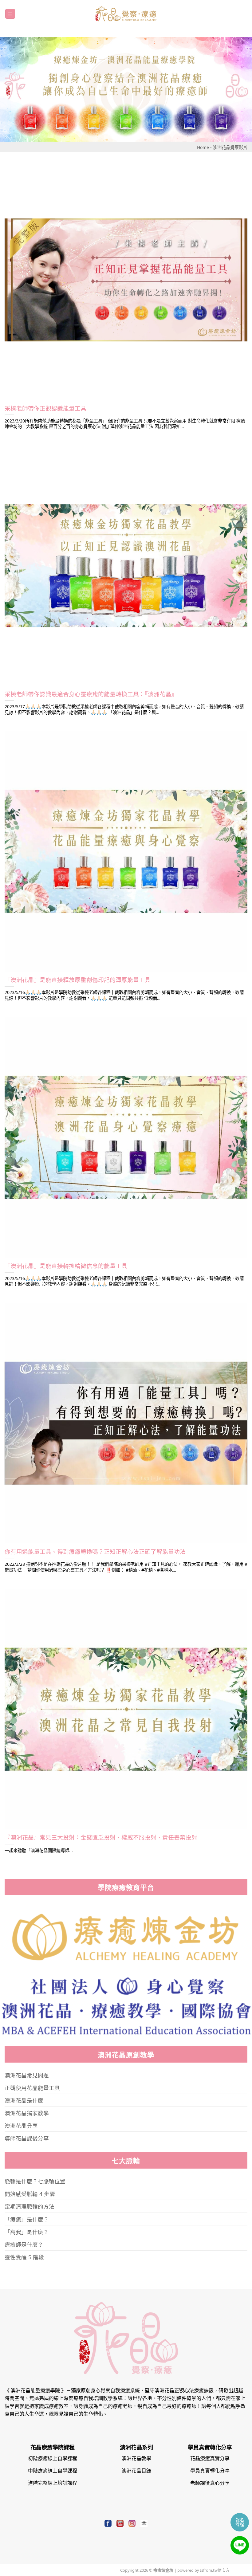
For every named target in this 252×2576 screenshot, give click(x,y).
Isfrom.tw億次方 (214, 2570)
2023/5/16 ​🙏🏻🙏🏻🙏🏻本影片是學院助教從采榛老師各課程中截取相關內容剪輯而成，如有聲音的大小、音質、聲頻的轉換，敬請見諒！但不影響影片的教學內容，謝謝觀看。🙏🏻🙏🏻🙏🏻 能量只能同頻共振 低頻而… (124, 995)
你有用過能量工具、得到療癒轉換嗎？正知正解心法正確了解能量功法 (95, 1551)
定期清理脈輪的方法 (30, 2206)
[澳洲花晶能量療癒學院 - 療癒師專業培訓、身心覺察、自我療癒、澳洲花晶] (126, 14)
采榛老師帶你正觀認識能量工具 (45, 408)
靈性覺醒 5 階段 (24, 2257)
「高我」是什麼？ (27, 2232)
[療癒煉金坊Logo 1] (126, 1937)
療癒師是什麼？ (24, 2244)
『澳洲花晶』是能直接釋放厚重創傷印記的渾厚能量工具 (78, 980)
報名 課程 (240, 2522)
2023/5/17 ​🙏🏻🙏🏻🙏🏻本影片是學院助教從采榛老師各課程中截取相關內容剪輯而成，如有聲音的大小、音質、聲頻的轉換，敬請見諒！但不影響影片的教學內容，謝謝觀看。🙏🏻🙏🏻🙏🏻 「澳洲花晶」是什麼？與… (124, 709)
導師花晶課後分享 (27, 2138)
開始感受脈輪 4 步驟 (30, 2193)
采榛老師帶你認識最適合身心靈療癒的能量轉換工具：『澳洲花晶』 (91, 694)
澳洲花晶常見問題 (27, 2075)
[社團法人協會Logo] (126, 2005)
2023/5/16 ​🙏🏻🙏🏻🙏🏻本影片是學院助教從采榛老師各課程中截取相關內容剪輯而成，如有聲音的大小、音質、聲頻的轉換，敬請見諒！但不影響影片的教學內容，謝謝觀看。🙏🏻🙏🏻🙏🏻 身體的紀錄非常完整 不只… (124, 1281)
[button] (10, 14)
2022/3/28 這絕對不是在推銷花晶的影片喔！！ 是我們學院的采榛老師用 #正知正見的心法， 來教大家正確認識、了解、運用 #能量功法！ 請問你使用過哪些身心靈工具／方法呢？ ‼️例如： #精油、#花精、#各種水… (126, 1567)
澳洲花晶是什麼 (24, 2100)
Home (203, 147)
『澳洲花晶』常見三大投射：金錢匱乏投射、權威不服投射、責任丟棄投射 (101, 1837)
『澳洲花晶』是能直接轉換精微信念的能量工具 (66, 1266)
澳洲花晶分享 (21, 2125)
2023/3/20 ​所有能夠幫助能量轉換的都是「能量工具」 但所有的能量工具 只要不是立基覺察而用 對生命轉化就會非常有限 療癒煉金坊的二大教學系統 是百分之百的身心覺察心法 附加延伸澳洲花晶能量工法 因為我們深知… (125, 424)
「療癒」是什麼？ (27, 2219)
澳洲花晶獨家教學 (27, 2113)
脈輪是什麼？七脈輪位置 (35, 2181)
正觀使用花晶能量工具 (32, 2087)
